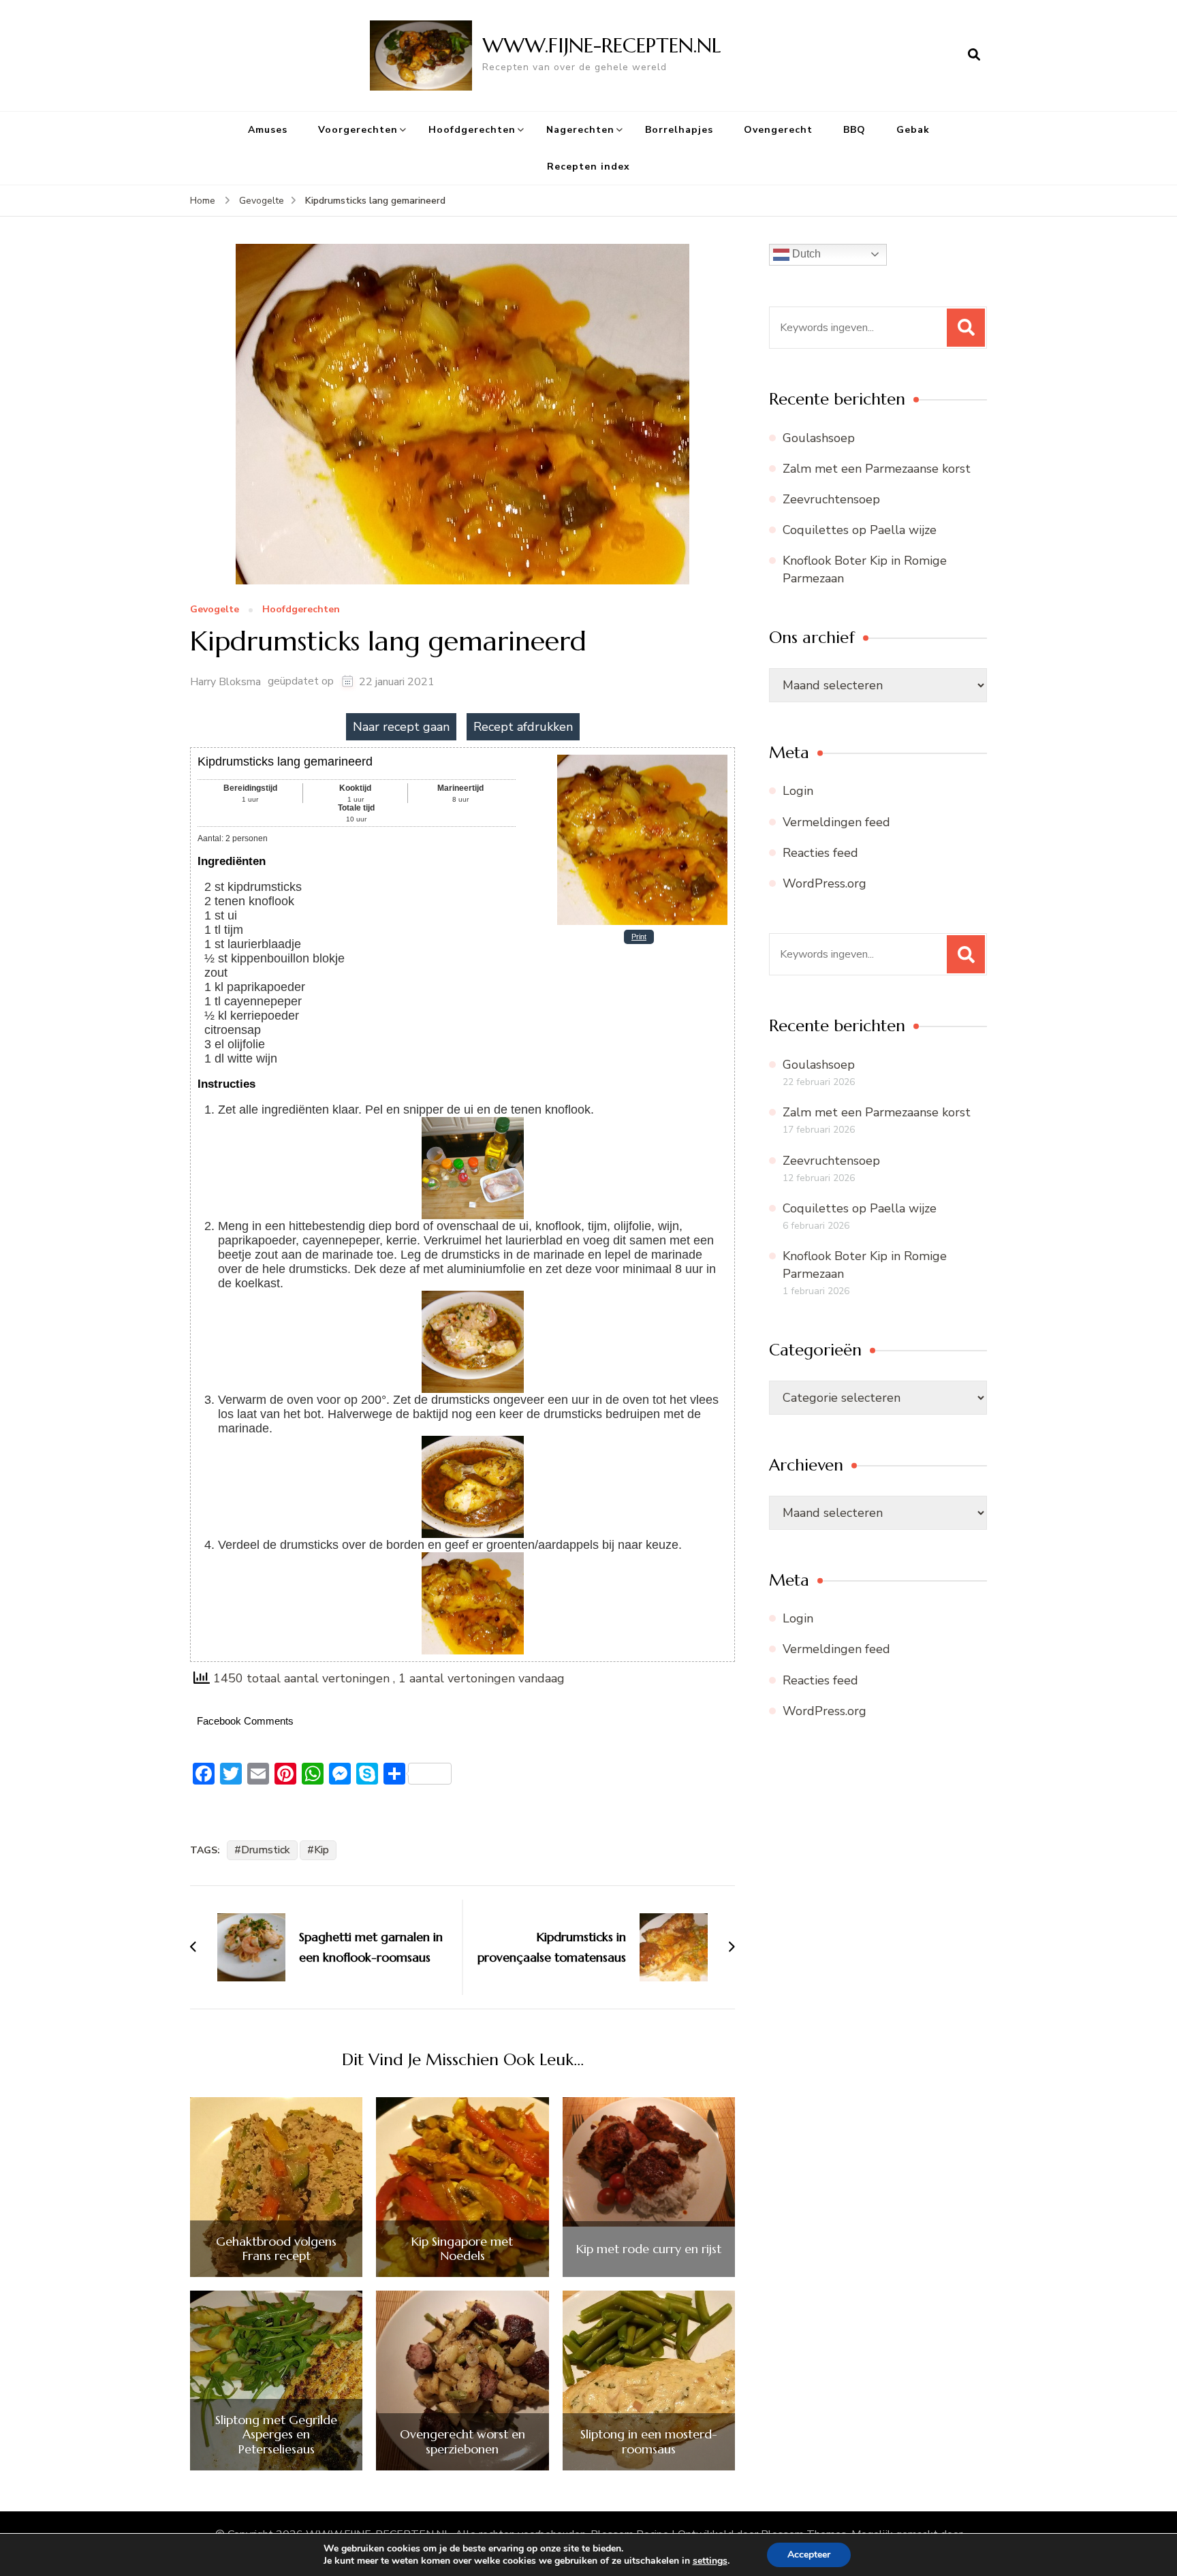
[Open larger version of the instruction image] (473, 1124)
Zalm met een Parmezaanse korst (877, 469)
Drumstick (266, 1850)
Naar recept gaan (401, 727)
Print (639, 937)
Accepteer (809, 2555)
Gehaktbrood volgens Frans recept (276, 2249)
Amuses (268, 130)
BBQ (854, 130)
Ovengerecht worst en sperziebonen (462, 2441)
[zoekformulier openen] (974, 55)
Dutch (805, 254)
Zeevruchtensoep (831, 499)
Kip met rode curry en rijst (649, 2249)
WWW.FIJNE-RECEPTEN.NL (602, 45)
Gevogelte (215, 610)
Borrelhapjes (679, 130)
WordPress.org (825, 883)
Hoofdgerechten (472, 130)
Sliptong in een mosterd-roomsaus (649, 2441)
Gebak (913, 130)
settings (710, 2561)
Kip (321, 1850)
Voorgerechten (358, 130)
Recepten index (588, 167)
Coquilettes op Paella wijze (860, 530)
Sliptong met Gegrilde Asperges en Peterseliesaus (276, 2435)
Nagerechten (580, 130)
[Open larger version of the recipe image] (642, 759)
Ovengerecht (778, 130)
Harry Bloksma (225, 682)
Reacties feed (820, 853)
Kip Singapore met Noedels (462, 2249)
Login (798, 791)
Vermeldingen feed (836, 822)
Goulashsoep (819, 438)
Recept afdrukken (523, 727)
